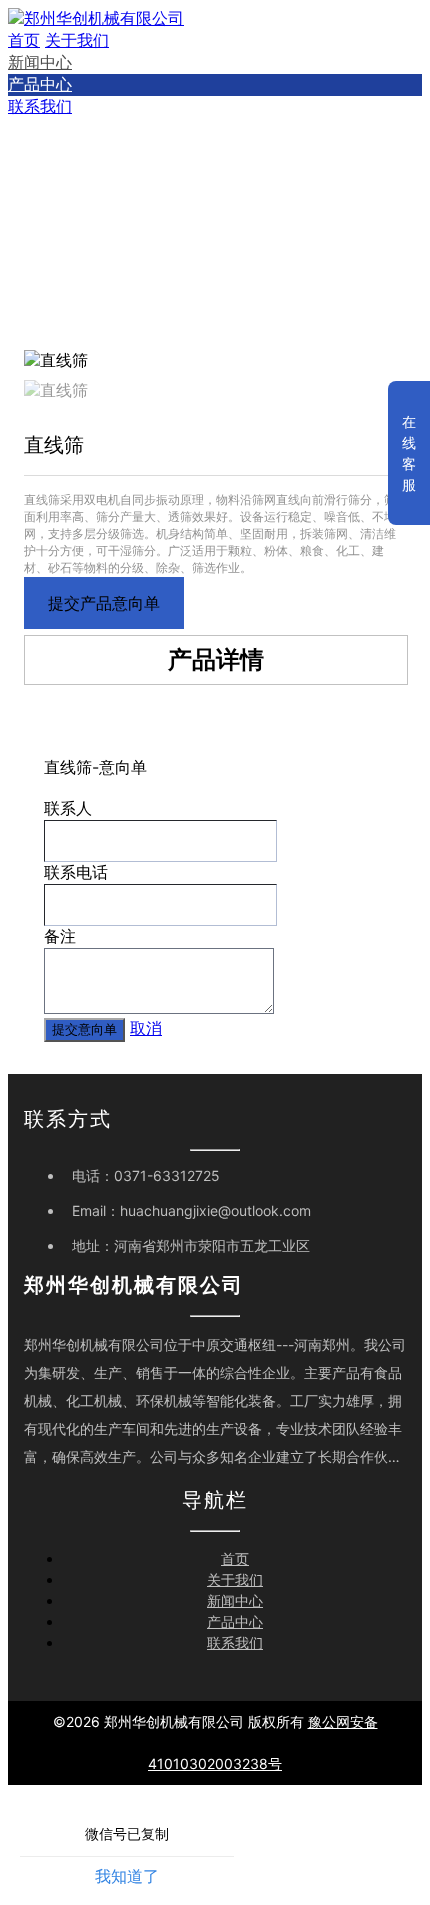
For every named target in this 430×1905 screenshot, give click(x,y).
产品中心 (40, 84)
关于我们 (77, 40)
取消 (146, 1028)
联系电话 (76, 872)
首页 (24, 40)
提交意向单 (84, 1029)
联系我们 (40, 106)
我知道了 (127, 1876)
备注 (60, 936)
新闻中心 (40, 62)
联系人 (68, 808)
